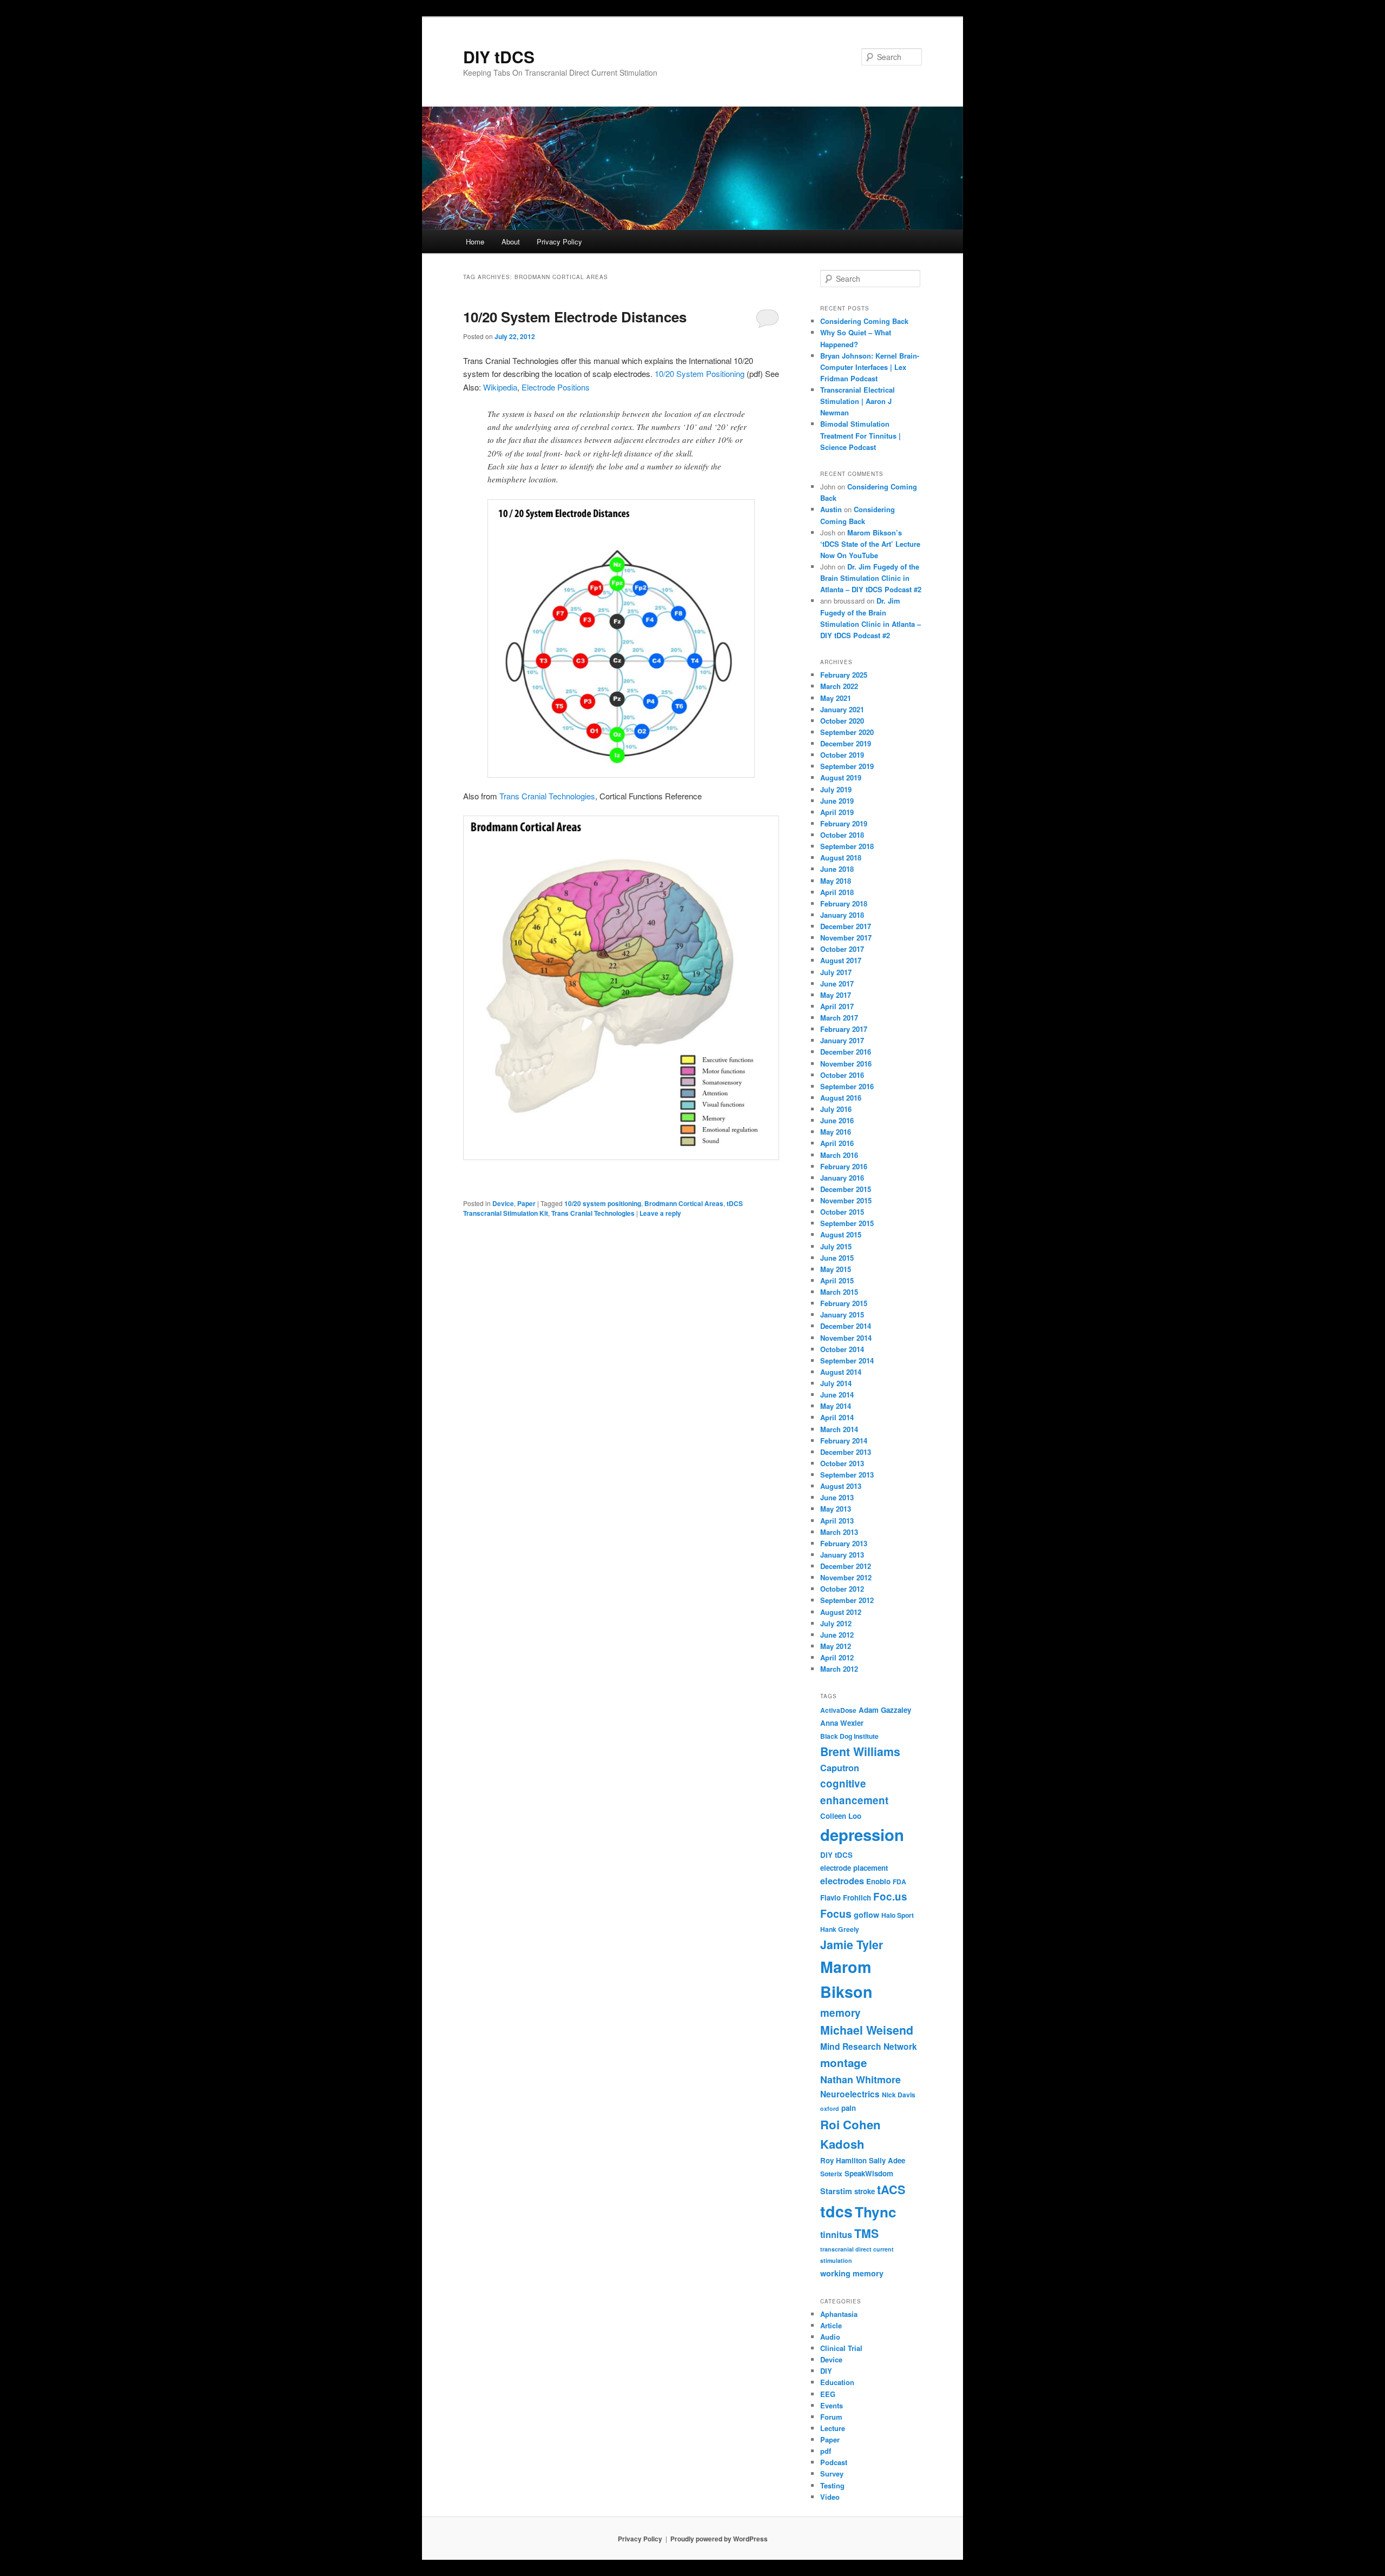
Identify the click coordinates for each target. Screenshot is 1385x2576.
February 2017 (844, 1029)
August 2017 (841, 960)
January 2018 (842, 915)
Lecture (833, 2428)
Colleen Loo (841, 1816)
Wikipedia (500, 387)
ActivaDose (838, 1710)
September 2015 (847, 1223)
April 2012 (837, 1657)
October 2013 (842, 1463)
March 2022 (839, 686)
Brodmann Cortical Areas (684, 1203)
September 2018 (847, 846)
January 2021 (842, 709)
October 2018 (842, 835)
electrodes (842, 1881)
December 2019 (846, 743)
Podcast (834, 2462)
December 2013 (846, 1452)
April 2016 (837, 1143)
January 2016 (842, 1178)
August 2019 (841, 777)
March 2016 (839, 1155)
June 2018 (837, 869)
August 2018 (841, 857)
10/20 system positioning (603, 1203)
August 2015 (841, 1234)
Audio (830, 2337)
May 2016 (836, 1132)
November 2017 (846, 938)
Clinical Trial (841, 2348)
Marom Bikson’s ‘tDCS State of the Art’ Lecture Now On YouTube (870, 544)
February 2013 (844, 1543)
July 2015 (836, 1246)
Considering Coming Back (864, 321)
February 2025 (844, 675)
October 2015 (842, 1212)
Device (503, 1203)
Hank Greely (840, 1929)
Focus (836, 1913)
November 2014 (846, 1338)
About (511, 241)
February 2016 (844, 1166)
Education (837, 2382)
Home (475, 241)
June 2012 (837, 1635)
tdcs (836, 2211)
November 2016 (846, 1064)
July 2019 (836, 789)
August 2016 (841, 1098)
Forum (831, 2417)
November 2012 (846, 1577)
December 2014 (846, 1326)
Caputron (840, 1768)
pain (849, 2108)
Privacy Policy (559, 241)
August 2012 (841, 1612)
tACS (891, 2190)
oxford (830, 2108)
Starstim (836, 2191)
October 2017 (842, 949)
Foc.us (890, 1896)
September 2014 (847, 1360)
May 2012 (836, 1646)
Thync (876, 2212)
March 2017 (839, 1018)
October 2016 (842, 1075)
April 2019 (837, 812)
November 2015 (846, 1200)
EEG (828, 2394)
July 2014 (836, 1383)
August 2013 (841, 1486)
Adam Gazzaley (885, 1710)
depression (862, 1835)
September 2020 (847, 732)
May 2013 (836, 1509)
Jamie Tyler (852, 1945)
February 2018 (844, 903)
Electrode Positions (556, 387)
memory (840, 2013)
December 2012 (846, 1566)
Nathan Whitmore (860, 2080)
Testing (832, 2485)
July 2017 (836, 972)
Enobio (878, 1881)
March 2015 (839, 1292)
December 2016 (846, 1052)
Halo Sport (898, 1915)
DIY (826, 2371)
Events (832, 2405)
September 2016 (847, 1086)
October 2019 (842, 755)
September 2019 (847, 766)
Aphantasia (839, 2314)
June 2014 (837, 1395)
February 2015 (844, 1303)
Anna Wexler (842, 1723)
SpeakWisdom (869, 2173)
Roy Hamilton (843, 2160)
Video (830, 2497)
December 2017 (846, 926)
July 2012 (836, 1623)
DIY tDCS (499, 57)
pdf (826, 2451)
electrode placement (854, 1868)
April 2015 (837, 1280)
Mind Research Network (869, 2047)
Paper (526, 1203)
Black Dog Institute (849, 1736)
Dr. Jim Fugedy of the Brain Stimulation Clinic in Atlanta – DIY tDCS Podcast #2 (871, 578)
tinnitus (836, 2234)
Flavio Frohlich (846, 1898)
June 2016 (837, 1120)
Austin (831, 509)
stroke (865, 2191)
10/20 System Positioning (700, 373)
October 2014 (842, 1349)
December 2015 (846, 1189)
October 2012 (842, 1589)
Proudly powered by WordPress (719, 2539)
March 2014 (839, 1429)
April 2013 (837, 1521)
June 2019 (837, 801)
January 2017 (842, 1040)
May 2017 (836, 995)
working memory (852, 2273)
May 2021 (836, 698)
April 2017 (837, 1006)
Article (831, 2325)
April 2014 (837, 1417)
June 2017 (837, 984)
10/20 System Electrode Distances (575, 317)
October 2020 (842, 721)
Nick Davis (899, 2095)
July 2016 (836, 1109)
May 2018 (836, 881)
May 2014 (836, 1406)
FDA (899, 1882)
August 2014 (841, 1372)
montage (843, 2062)
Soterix (831, 2174)
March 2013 (839, 1532)
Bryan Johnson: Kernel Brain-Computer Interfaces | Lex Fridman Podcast (870, 367)
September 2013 (847, 1475)
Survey (832, 2474)
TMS (866, 2233)
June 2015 (837, 1258)
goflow (866, 1915)
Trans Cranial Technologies (547, 796)
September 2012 (847, 1600)
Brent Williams (860, 1751)
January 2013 (842, 1555)
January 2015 (842, 1315)
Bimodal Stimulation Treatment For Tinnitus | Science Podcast (860, 435)
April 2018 (837, 892)
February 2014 (844, 1441)
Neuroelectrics (850, 2094)
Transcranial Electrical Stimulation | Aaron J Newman (858, 401)
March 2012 (839, 1669)
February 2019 (844, 823)
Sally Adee (887, 2160)
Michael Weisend (867, 2030)
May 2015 (836, 1269)
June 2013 (837, 1497)
